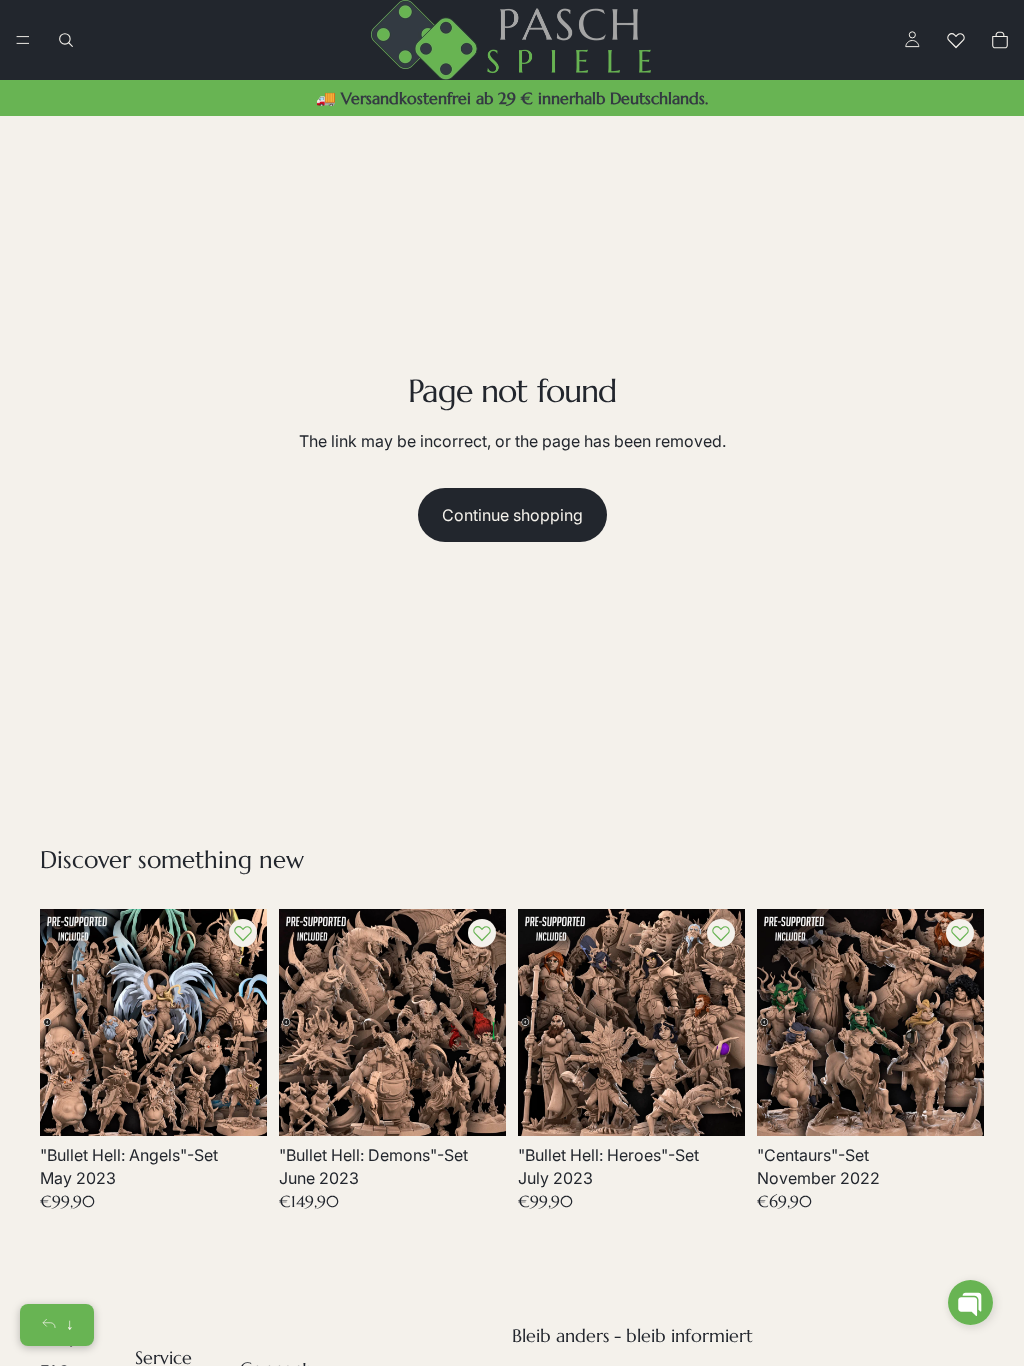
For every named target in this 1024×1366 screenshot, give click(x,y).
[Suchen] (66, 40)
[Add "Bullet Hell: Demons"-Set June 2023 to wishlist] (482, 933)
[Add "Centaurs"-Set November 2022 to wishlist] (960, 933)
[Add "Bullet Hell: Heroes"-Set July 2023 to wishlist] (721, 933)
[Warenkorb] (1000, 40)
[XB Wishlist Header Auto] (956, 40)
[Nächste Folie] (245, 1023)
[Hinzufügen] (236, 1106)
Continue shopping (512, 515)
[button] (970, 1302)
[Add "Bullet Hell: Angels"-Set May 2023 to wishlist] (243, 933)
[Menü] (23, 40)
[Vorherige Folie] (62, 1023)
